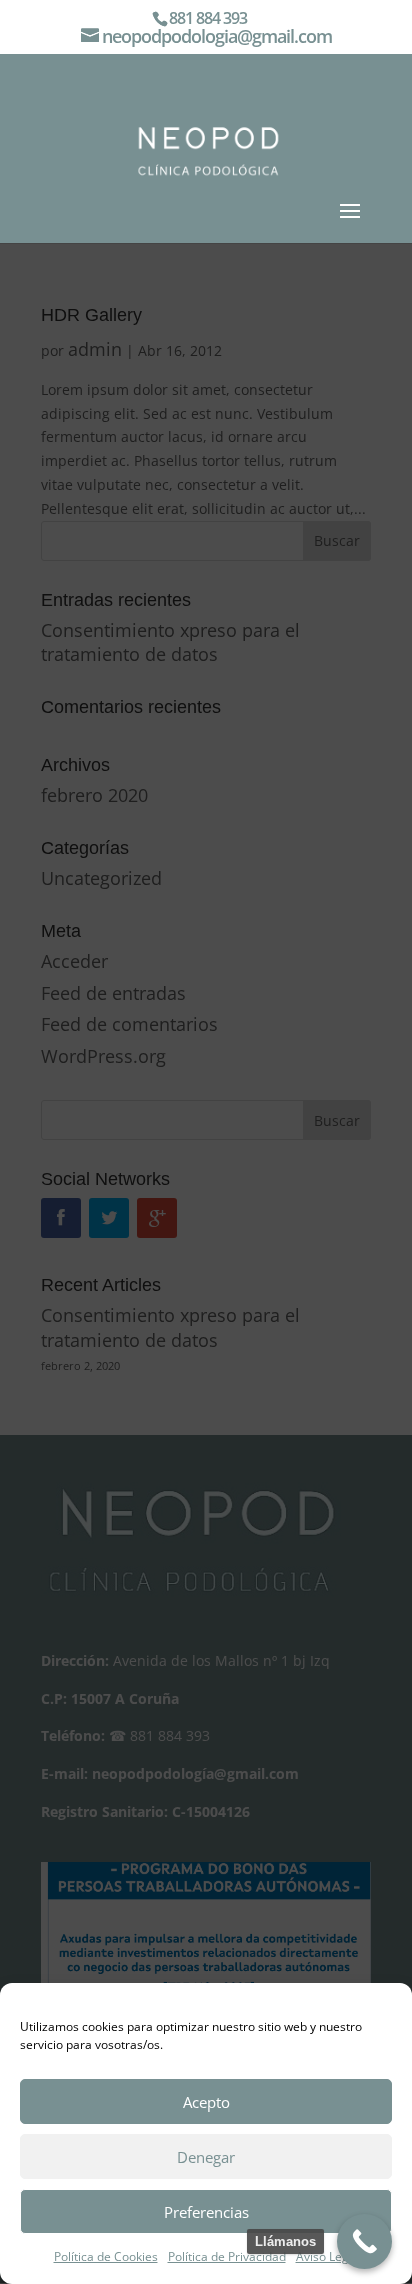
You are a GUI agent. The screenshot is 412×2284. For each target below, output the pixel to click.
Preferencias (206, 2212)
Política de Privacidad (227, 2256)
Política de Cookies (106, 2256)
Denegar (206, 2157)
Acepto (206, 2102)
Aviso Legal (327, 2256)
